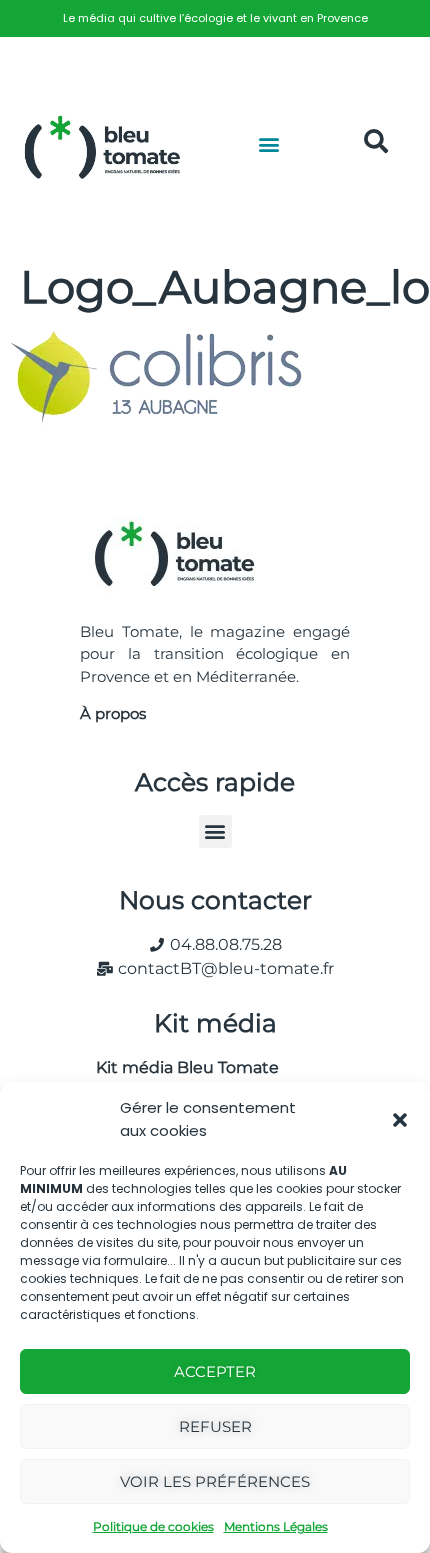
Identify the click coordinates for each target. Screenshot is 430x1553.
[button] (400, 1120)
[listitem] (215, 18)
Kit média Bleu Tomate (179, 1067)
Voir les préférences (215, 1481)
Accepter (215, 1371)
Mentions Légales (276, 1526)
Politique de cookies (153, 1526)
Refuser (215, 1426)
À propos (113, 713)
